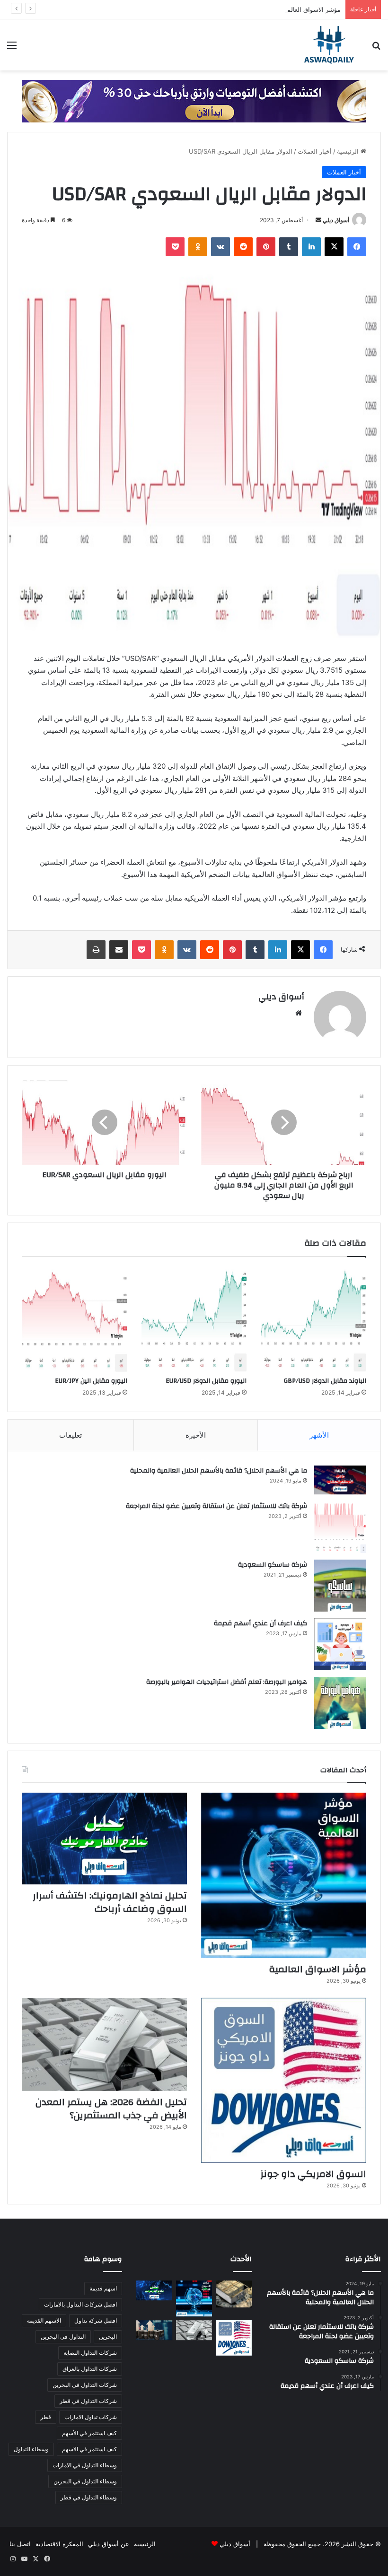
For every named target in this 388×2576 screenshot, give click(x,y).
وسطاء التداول (31, 2449)
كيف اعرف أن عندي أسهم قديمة (260, 1623)
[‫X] (334, 247)
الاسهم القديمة (44, 2320)
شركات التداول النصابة (90, 2353)
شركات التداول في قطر (88, 2401)
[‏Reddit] (243, 247)
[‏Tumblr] (289, 247)
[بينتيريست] (266, 247)
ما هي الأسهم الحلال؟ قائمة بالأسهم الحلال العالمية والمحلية (219, 1471)
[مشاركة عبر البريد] (119, 950)
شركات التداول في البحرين (85, 2385)
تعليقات (71, 1435)
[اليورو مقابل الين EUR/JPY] (75, 1319)
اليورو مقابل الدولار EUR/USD (206, 1381)
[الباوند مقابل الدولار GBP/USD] (313, 1319)
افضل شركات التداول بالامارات (80, 2304)
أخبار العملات (315, 151)
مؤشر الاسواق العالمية (311, 9)
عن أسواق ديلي (109, 2544)
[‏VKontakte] (220, 247)
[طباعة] (96, 950)
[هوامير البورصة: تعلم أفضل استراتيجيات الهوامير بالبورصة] (340, 1703)
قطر (46, 2417)
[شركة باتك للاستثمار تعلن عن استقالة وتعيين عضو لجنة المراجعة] (340, 1527)
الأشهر (319, 1435)
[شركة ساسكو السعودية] (340, 1586)
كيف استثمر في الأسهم (89, 2433)
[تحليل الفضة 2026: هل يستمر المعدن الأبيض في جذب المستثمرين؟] (104, 2044)
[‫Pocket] (175, 247)
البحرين (108, 2337)
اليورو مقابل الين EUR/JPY (91, 1381)
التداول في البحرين (63, 2337)
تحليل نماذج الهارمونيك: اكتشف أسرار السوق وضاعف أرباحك (110, 1902)
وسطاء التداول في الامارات (85, 2465)
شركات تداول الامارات (91, 2417)
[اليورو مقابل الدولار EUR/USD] (194, 1319)
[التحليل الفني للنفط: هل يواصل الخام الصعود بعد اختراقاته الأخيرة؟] (154, 2330)
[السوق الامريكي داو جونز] (284, 2080)
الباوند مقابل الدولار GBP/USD (325, 1381)
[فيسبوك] (357, 247)
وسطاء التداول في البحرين (85, 2481)
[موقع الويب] (299, 1013)
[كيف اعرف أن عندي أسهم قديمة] (340, 1644)
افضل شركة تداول (96, 2320)
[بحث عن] (376, 48)
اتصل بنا (20, 2544)
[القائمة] (12, 48)
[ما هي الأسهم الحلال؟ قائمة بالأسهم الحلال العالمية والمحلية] (340, 1480)
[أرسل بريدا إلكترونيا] (318, 220)
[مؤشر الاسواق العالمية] (284, 1875)
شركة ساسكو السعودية (273, 1565)
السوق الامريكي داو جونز (313, 2174)
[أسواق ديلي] (329, 45)
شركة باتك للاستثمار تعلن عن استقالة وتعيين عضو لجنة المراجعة (216, 1506)
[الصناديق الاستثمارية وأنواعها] (234, 2294)
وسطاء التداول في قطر (89, 2497)
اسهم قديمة (103, 2288)
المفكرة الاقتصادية (59, 2544)
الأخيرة (196, 1435)
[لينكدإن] (311, 247)
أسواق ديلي (336, 220)
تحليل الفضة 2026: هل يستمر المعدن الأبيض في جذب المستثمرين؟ (111, 2109)
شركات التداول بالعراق (90, 2369)
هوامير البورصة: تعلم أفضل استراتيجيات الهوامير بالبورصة (227, 1682)
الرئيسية (349, 151)
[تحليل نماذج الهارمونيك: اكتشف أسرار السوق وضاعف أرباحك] (104, 1839)
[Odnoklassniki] (198, 247)
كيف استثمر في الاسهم (89, 2449)
